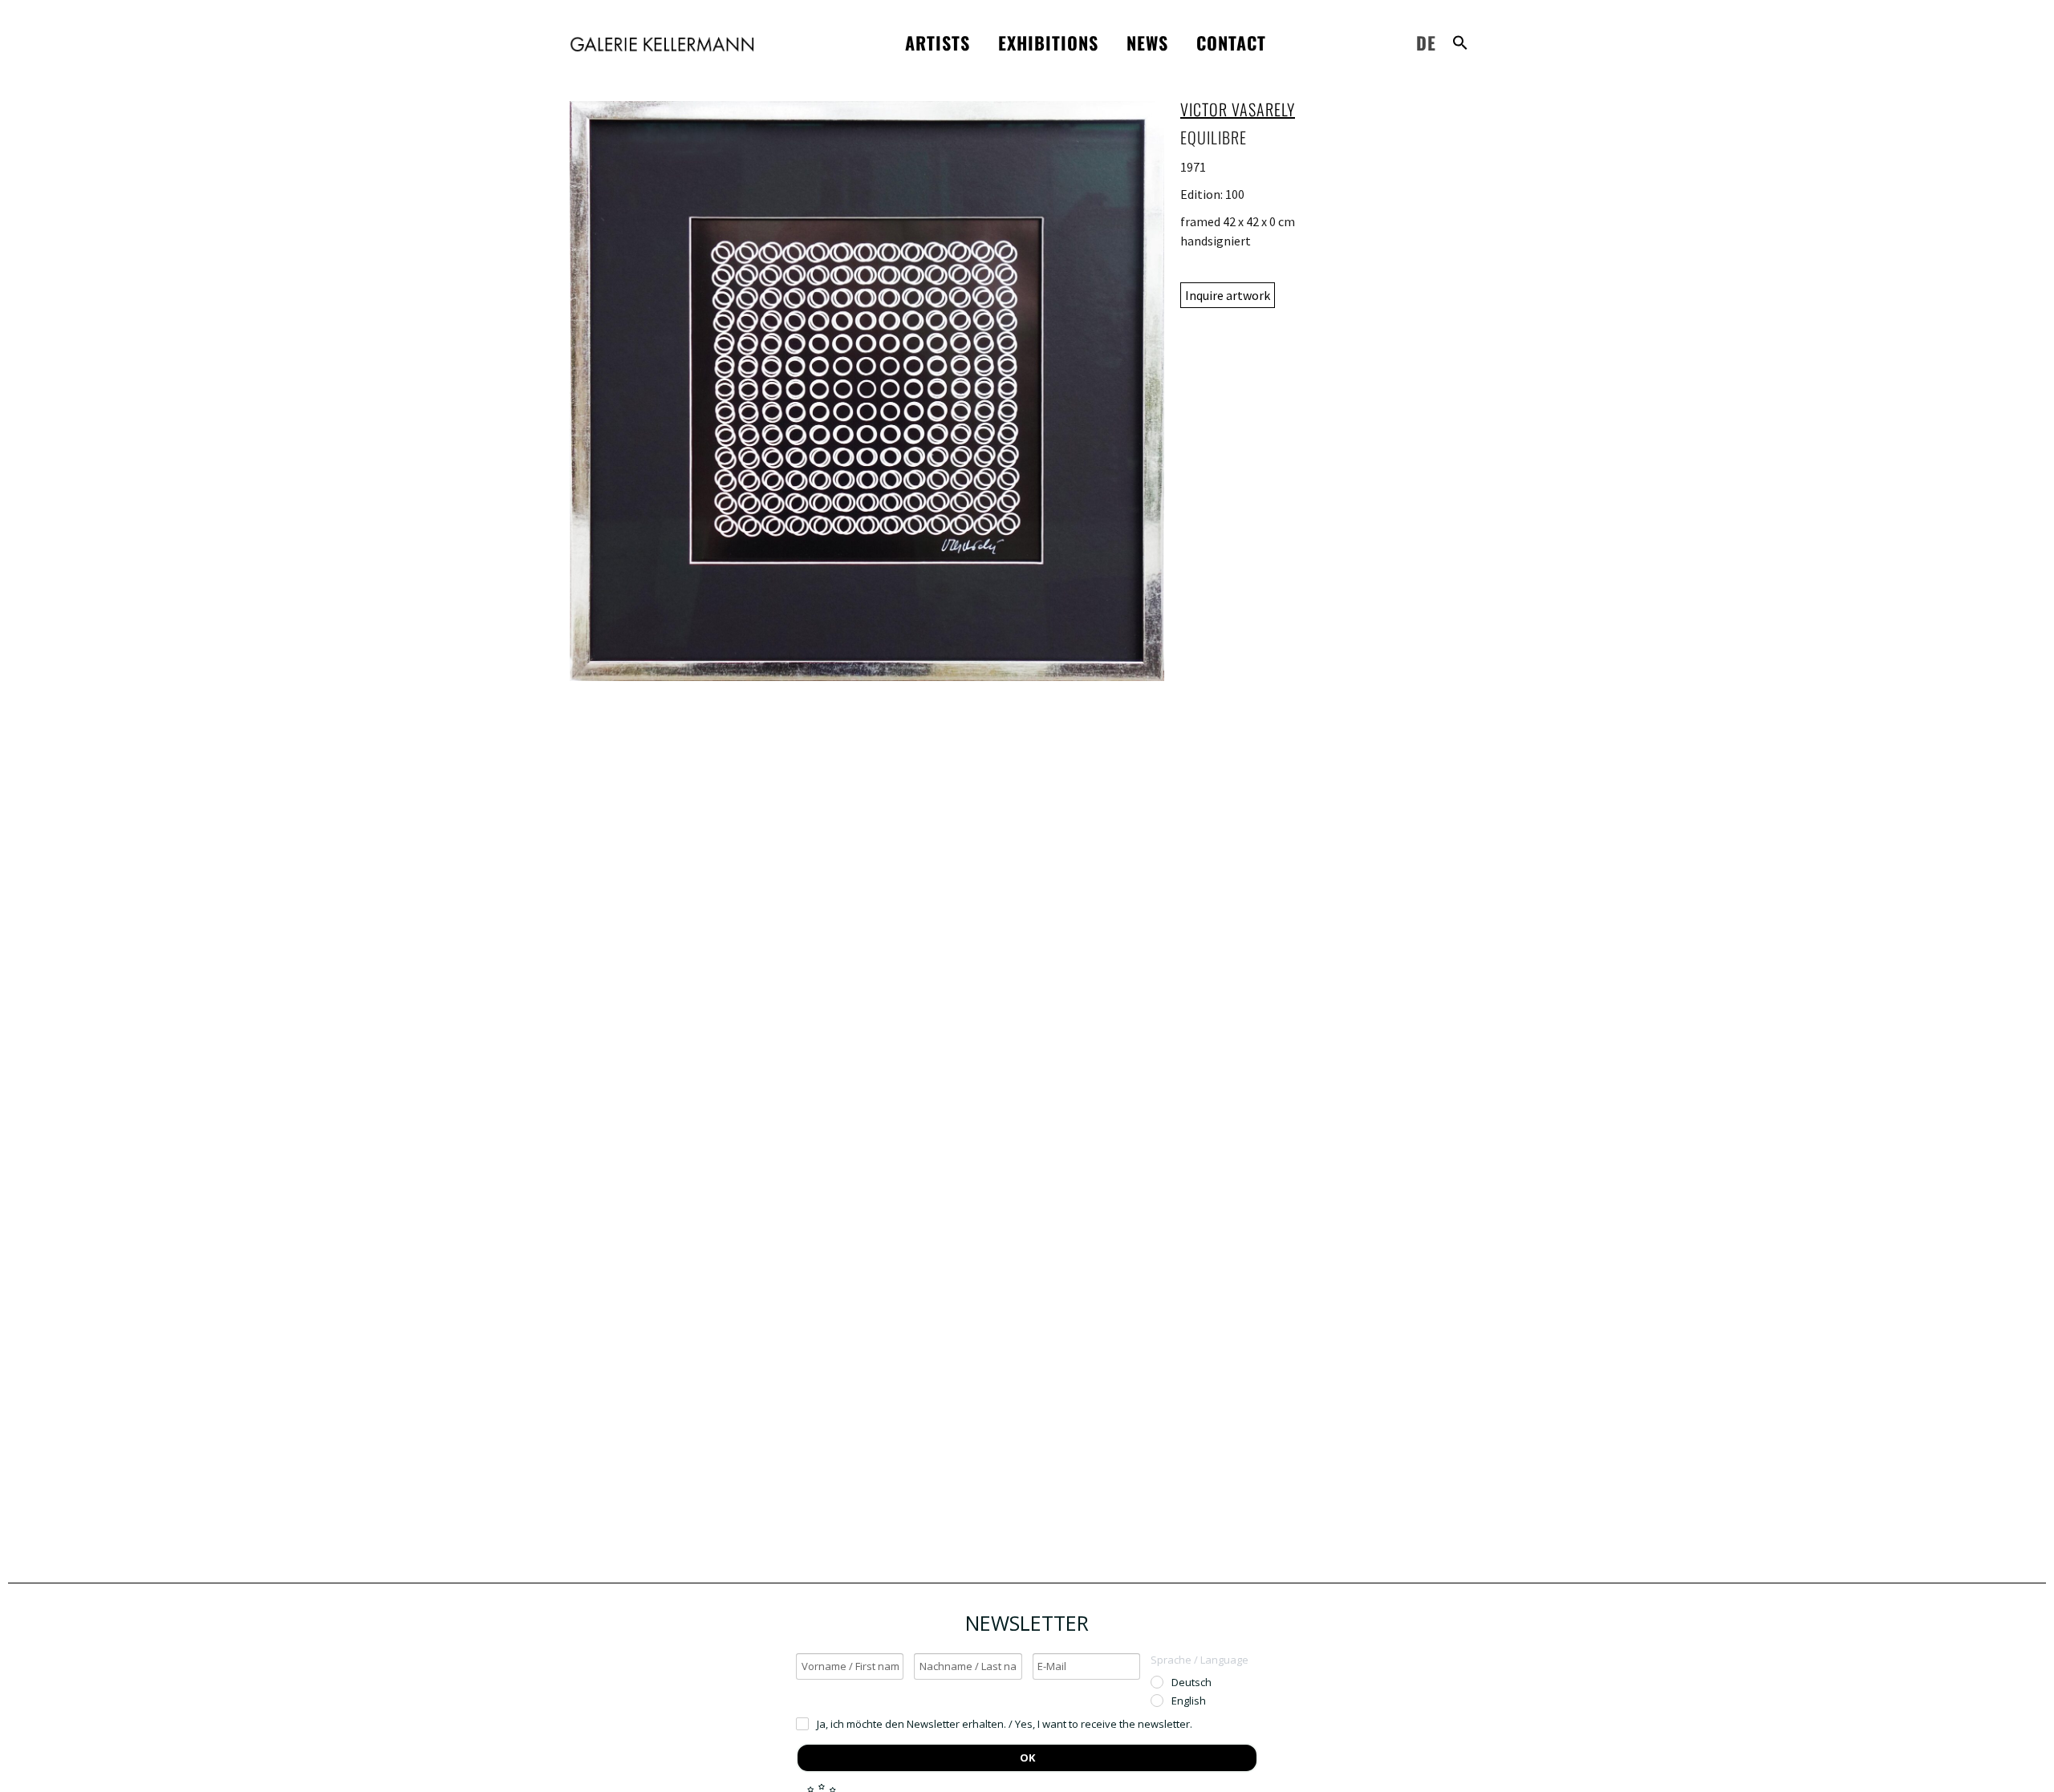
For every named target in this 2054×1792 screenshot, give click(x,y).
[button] (1460, 43)
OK (1027, 1758)
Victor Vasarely (1238, 109)
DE (1426, 43)
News (1147, 43)
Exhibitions (1048, 43)
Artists (938, 43)
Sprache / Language (1200, 1660)
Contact (1231, 43)
